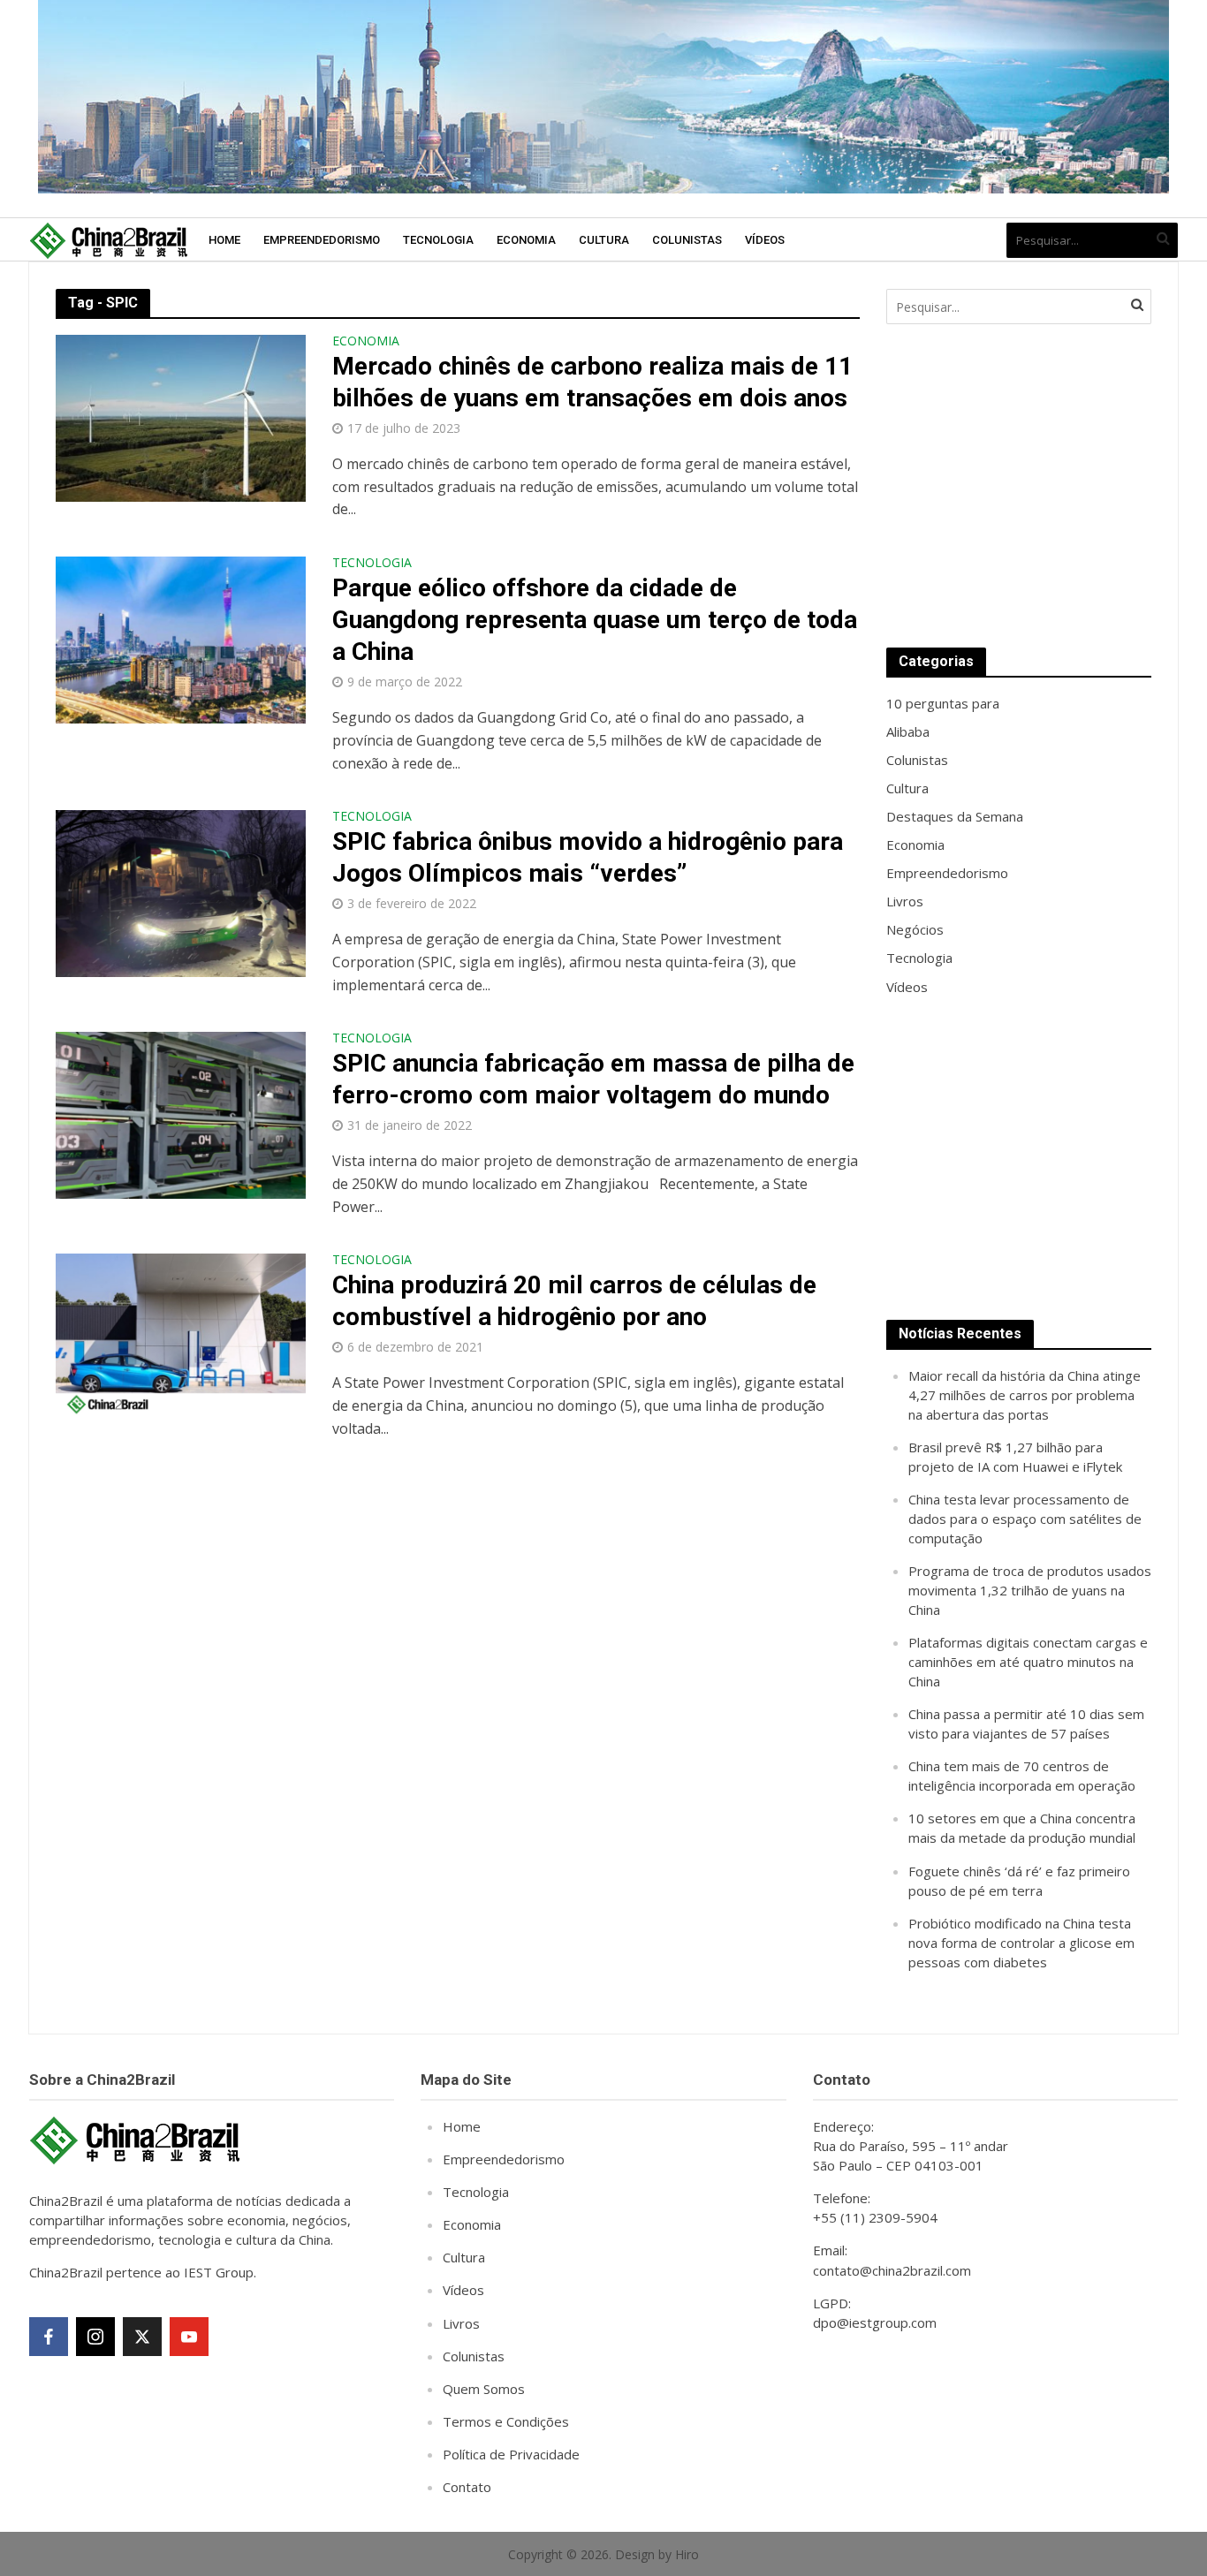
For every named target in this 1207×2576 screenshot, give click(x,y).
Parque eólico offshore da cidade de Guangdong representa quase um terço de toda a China (595, 620)
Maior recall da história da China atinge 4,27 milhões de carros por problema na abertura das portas (1025, 1395)
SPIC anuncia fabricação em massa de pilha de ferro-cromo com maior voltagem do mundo (593, 1079)
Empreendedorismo (322, 240)
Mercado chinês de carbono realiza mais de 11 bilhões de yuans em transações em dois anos (592, 382)
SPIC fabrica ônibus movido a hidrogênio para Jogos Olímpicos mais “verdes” (588, 857)
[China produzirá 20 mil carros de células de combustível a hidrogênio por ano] (181, 1336)
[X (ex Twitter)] (142, 2337)
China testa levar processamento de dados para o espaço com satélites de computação (1025, 1519)
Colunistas (687, 240)
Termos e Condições (506, 2421)
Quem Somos (484, 2389)
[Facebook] (49, 2337)
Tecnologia (438, 240)
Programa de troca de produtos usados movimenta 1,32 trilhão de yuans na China (1030, 1590)
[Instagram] (95, 2337)
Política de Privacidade (511, 2454)
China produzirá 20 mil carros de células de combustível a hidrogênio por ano (574, 1301)
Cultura (604, 240)
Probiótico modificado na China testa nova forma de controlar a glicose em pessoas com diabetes (1021, 1943)
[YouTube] (189, 2337)
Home (224, 240)
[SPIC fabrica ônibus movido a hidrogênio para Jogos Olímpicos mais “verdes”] (181, 892)
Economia (526, 240)
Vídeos (765, 240)
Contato (467, 2487)
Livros (461, 2323)
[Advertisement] (1019, 486)
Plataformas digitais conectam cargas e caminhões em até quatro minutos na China (1028, 1662)
